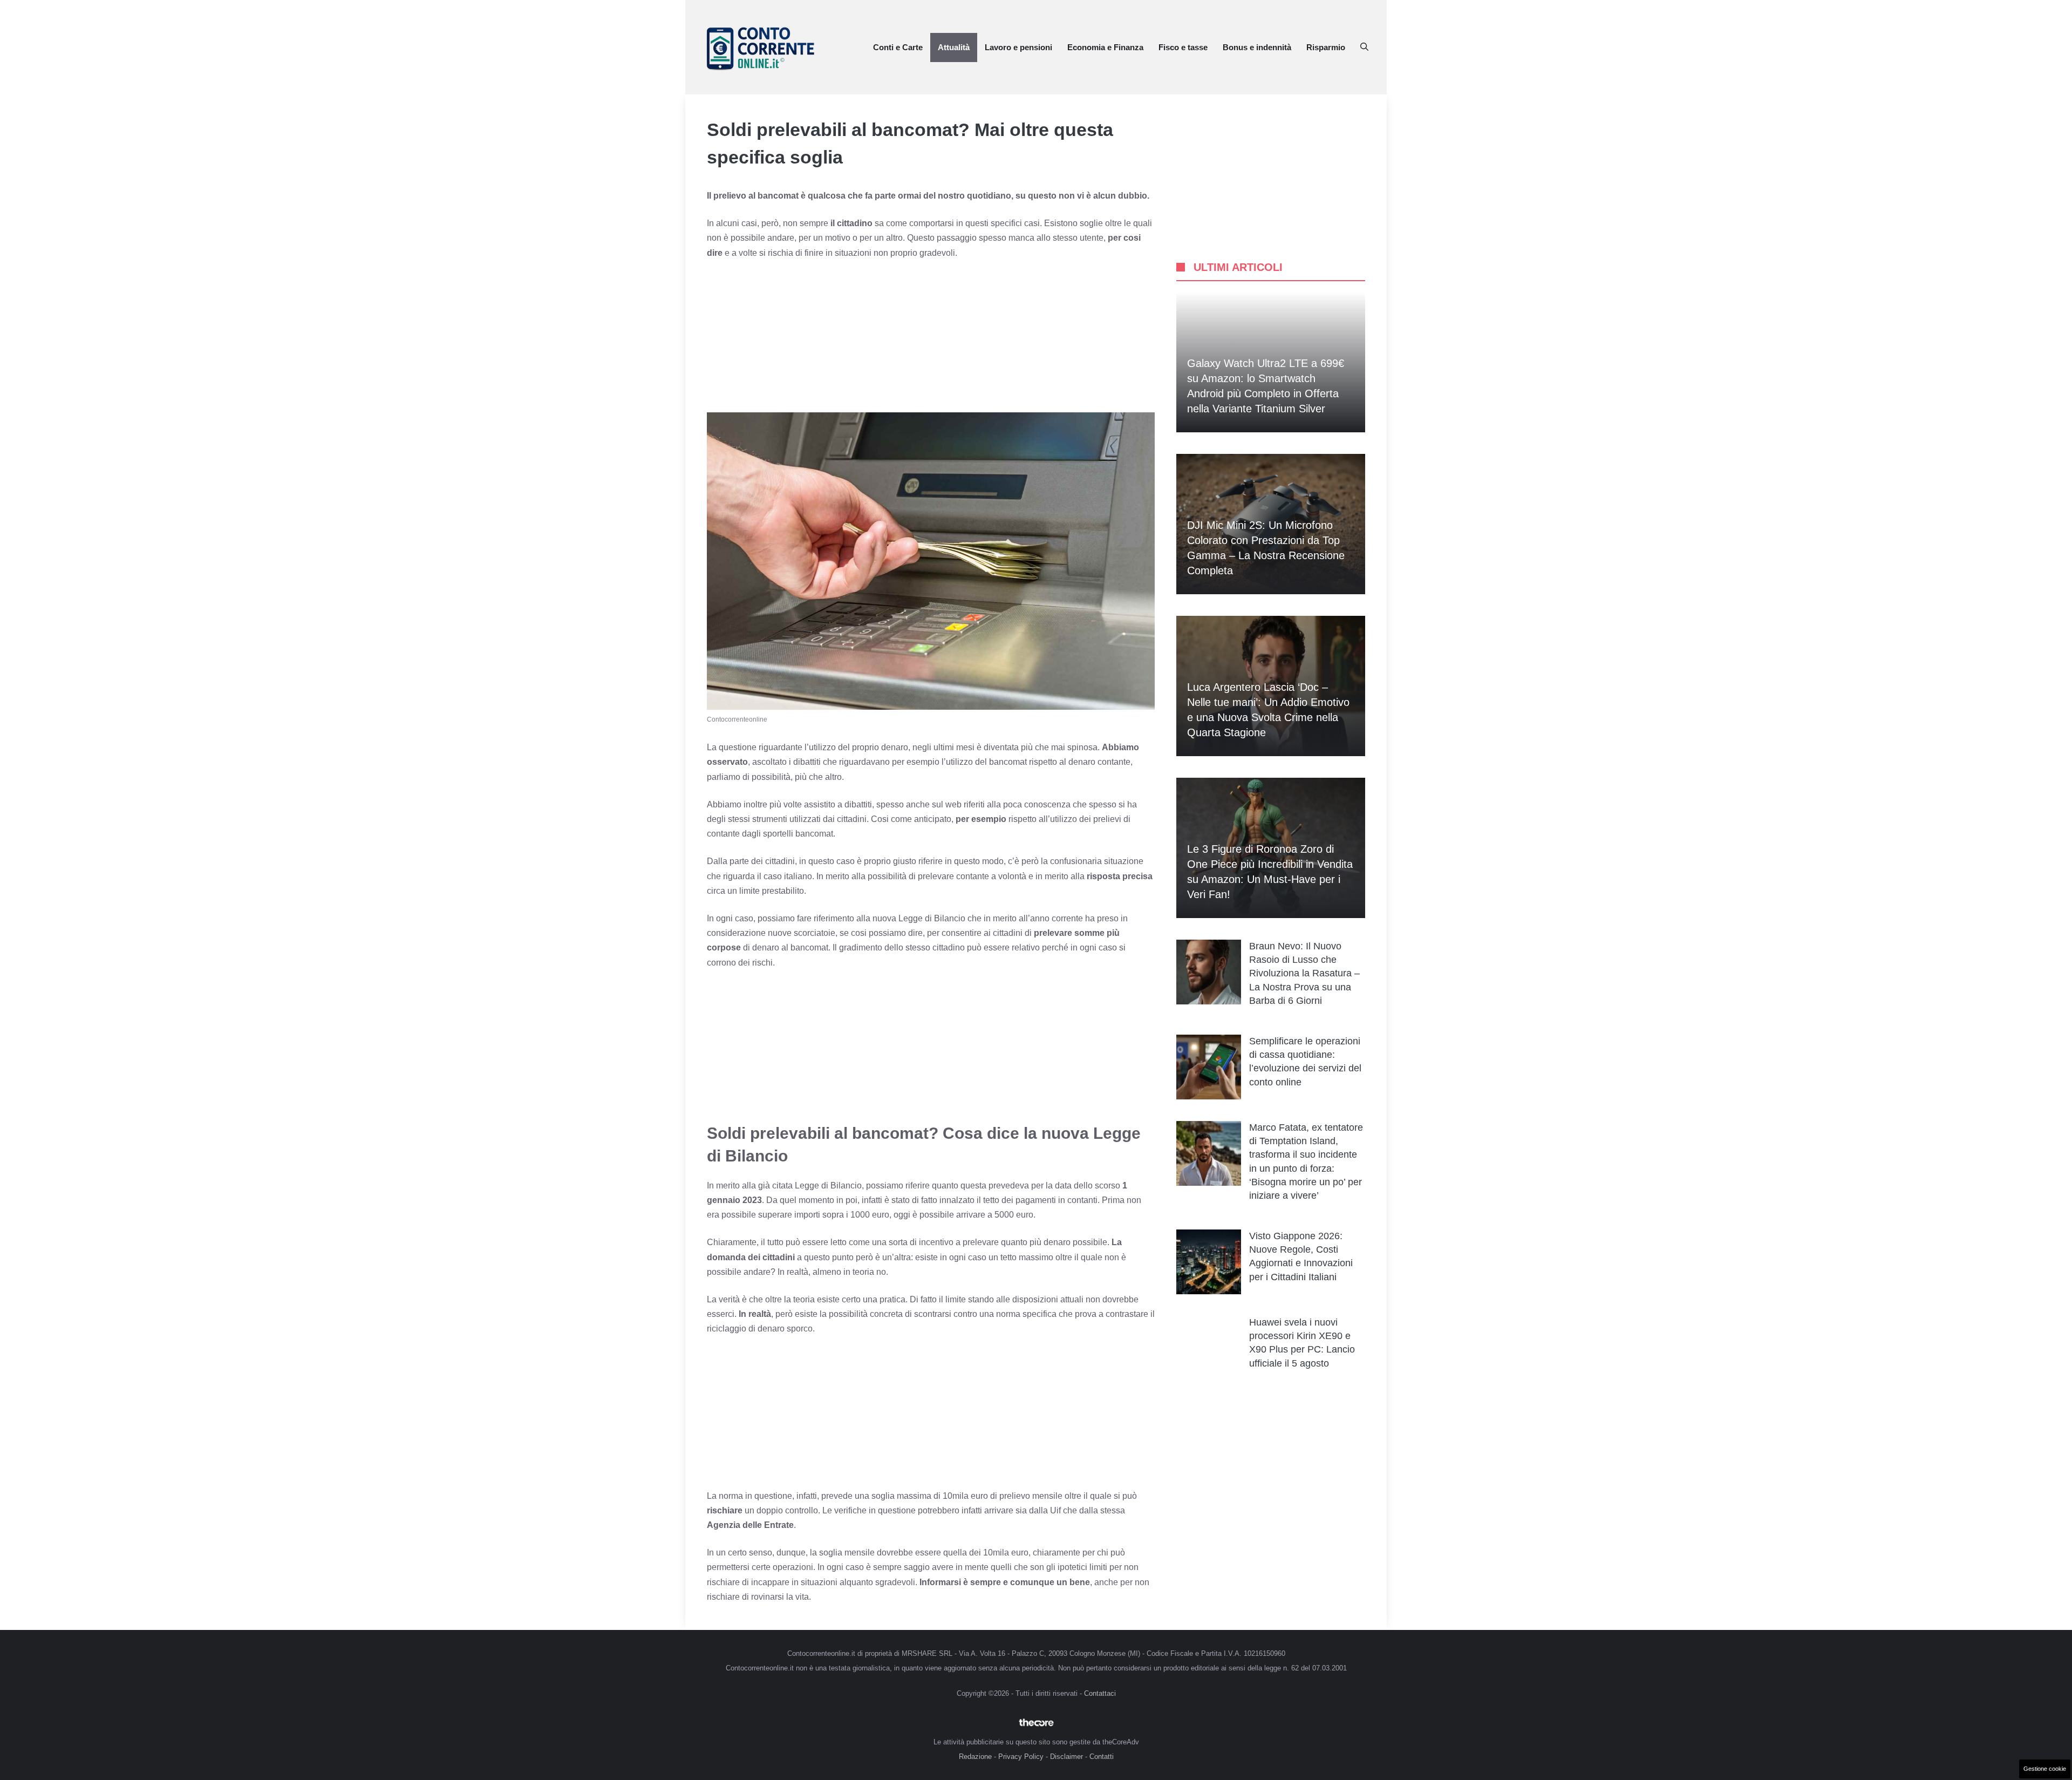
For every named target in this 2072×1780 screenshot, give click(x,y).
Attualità (954, 47)
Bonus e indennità (1257, 47)
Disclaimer (1066, 1757)
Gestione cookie (2045, 1769)
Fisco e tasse (1183, 47)
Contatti (1102, 1757)
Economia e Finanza (1105, 47)
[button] (1364, 47)
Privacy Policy (1021, 1757)
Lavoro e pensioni (1018, 47)
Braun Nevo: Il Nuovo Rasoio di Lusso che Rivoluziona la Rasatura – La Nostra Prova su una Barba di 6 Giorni (1304, 973)
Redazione (975, 1757)
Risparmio (1326, 47)
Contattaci (1100, 1693)
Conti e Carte (898, 47)
